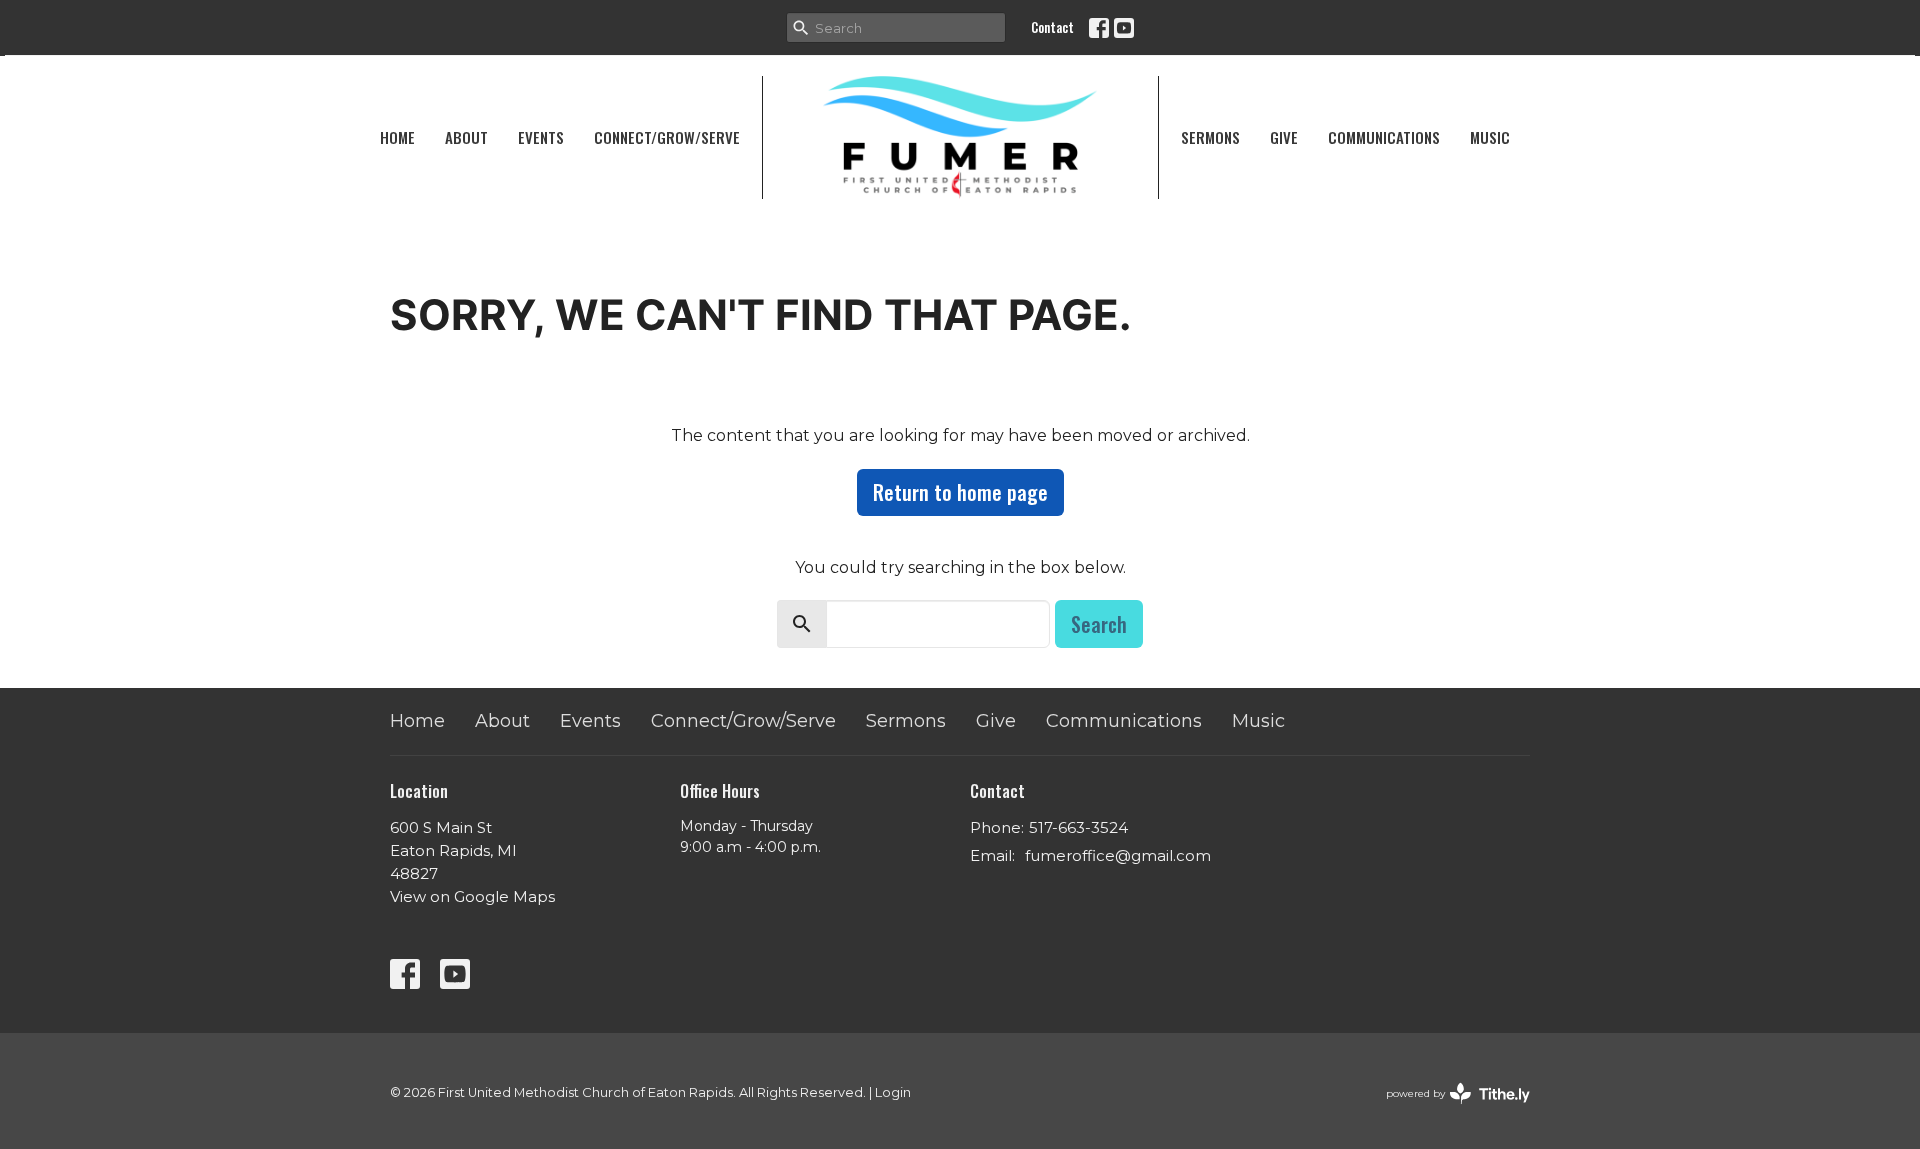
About (466, 137)
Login (893, 1092)
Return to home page (960, 492)
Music (1490, 137)
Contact (1052, 27)
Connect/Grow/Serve (667, 137)
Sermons (1210, 137)
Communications (1384, 137)
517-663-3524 (1078, 827)
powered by (1448, 1110)
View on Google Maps (472, 896)
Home (397, 137)
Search (1099, 624)
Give (1284, 137)
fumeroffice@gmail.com (1118, 855)
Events (541, 137)
